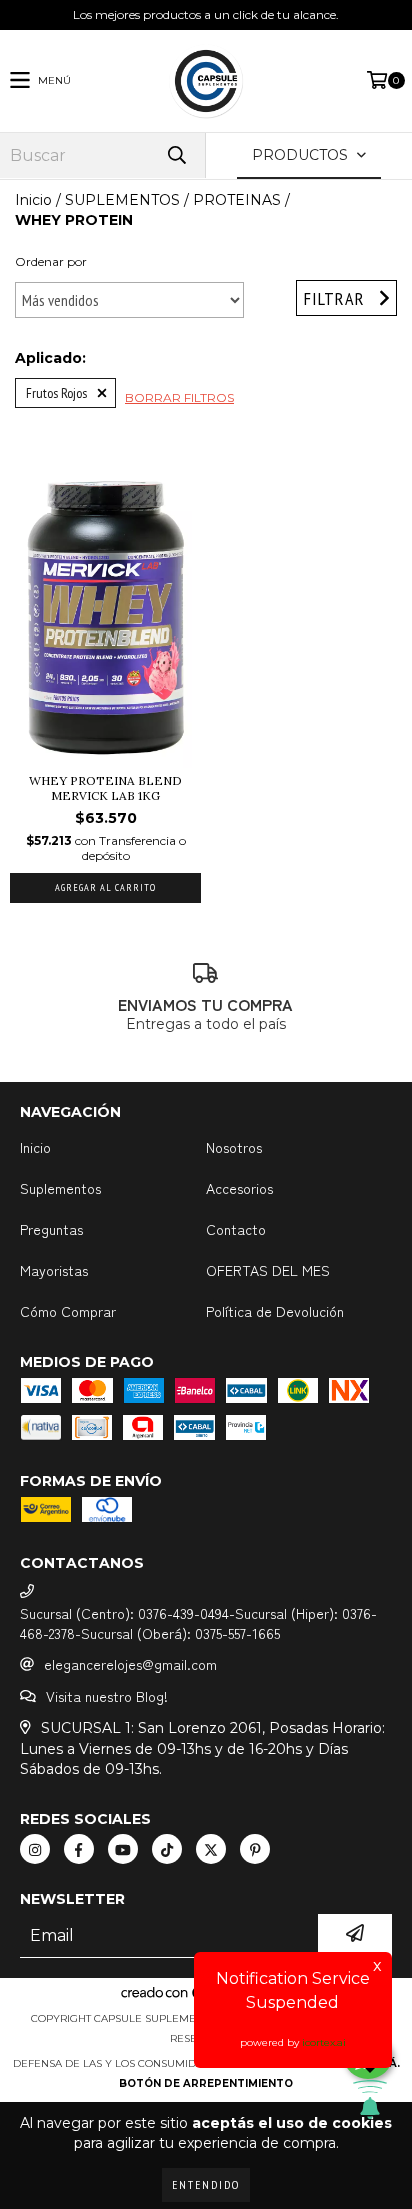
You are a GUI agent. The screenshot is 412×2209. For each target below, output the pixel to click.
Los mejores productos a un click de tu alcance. (206, 14)
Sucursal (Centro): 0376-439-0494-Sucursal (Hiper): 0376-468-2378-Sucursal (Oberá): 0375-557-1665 (198, 1623)
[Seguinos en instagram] (35, 1849)
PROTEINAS (237, 200)
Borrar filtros (179, 397)
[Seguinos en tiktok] (167, 1849)
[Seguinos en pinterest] (255, 1849)
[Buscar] (176, 155)
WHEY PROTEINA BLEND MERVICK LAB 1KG (105, 788)
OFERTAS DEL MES (268, 1270)
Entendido (206, 2184)
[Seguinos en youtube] (123, 1849)
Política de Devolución (275, 1311)
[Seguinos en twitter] (211, 1849)
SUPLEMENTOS (122, 200)
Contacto (236, 1229)
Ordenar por (51, 261)
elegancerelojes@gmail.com (130, 1664)
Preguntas (51, 1229)
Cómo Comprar (68, 1311)
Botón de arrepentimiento (206, 2083)
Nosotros (234, 1147)
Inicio (33, 200)
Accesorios (239, 1188)
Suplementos (60, 1188)
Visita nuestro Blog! (107, 1696)
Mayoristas (54, 1270)
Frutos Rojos (56, 393)
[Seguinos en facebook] (79, 1849)
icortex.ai (324, 2042)
